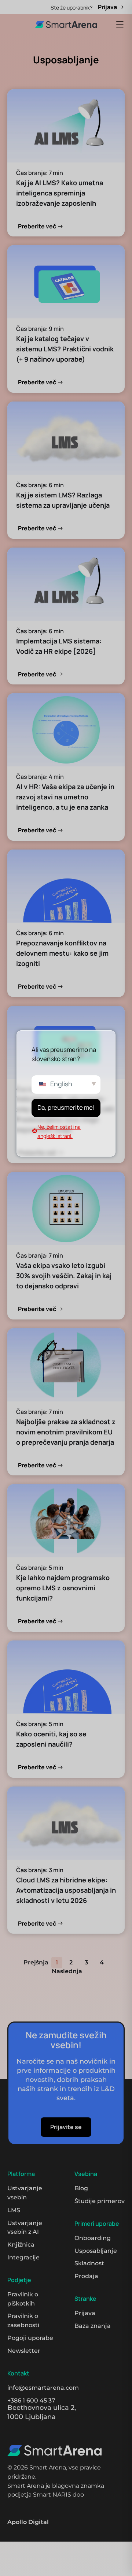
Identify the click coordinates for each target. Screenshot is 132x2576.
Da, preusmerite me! (66, 1107)
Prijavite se (66, 2127)
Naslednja (67, 1971)
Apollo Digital (28, 2522)
